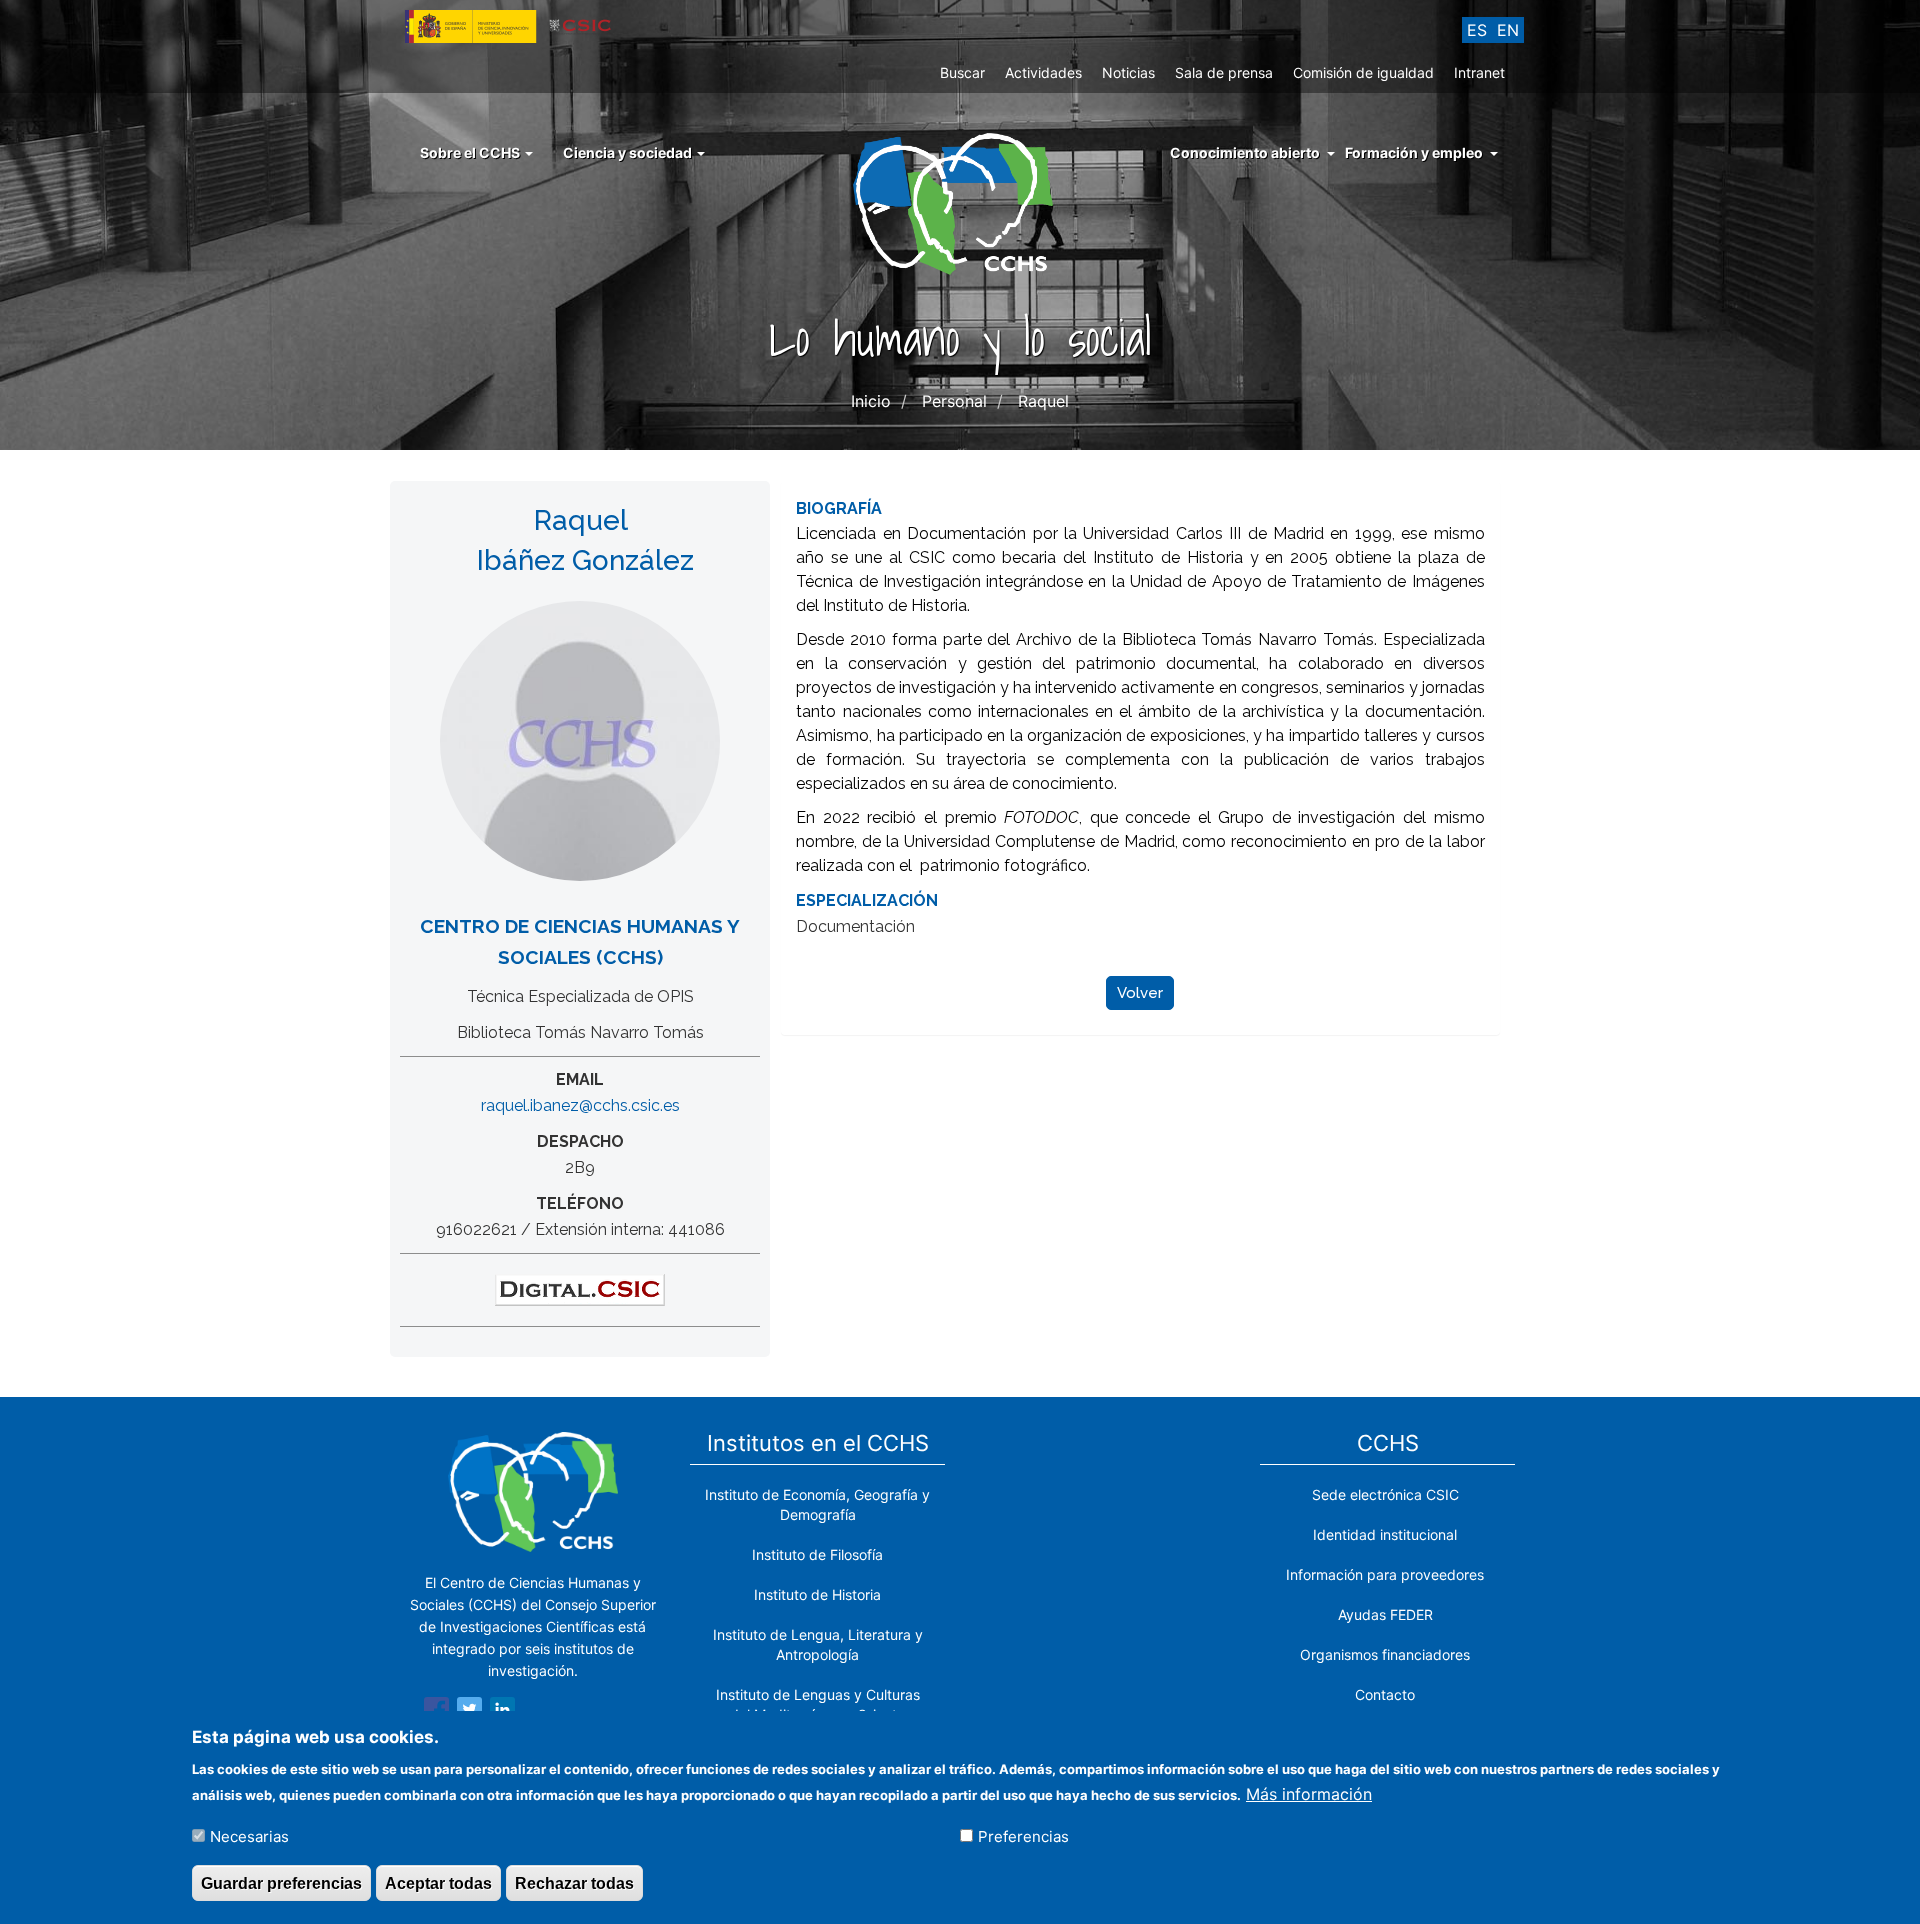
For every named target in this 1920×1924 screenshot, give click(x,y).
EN (1508, 30)
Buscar (962, 72)
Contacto (1385, 1694)
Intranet (1479, 72)
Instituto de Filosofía (817, 1554)
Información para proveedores (1385, 1574)
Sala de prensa (1224, 72)
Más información (1309, 1793)
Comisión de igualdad (1363, 72)
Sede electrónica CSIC (1385, 1494)
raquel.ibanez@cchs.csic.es (580, 1105)
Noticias (1128, 72)
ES (1477, 30)
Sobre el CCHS (471, 152)
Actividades (1043, 72)
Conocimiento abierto (1245, 152)
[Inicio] (960, 202)
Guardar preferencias (281, 1882)
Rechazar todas (574, 1882)
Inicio (871, 401)
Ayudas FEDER (1385, 1614)
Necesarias (249, 1835)
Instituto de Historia (817, 1594)
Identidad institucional (1385, 1534)
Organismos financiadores (1385, 1654)
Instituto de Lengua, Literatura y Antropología (818, 1644)
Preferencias (1023, 1835)
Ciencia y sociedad (629, 152)
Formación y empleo (1414, 152)
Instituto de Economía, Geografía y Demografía (817, 1504)
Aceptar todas (438, 1882)
